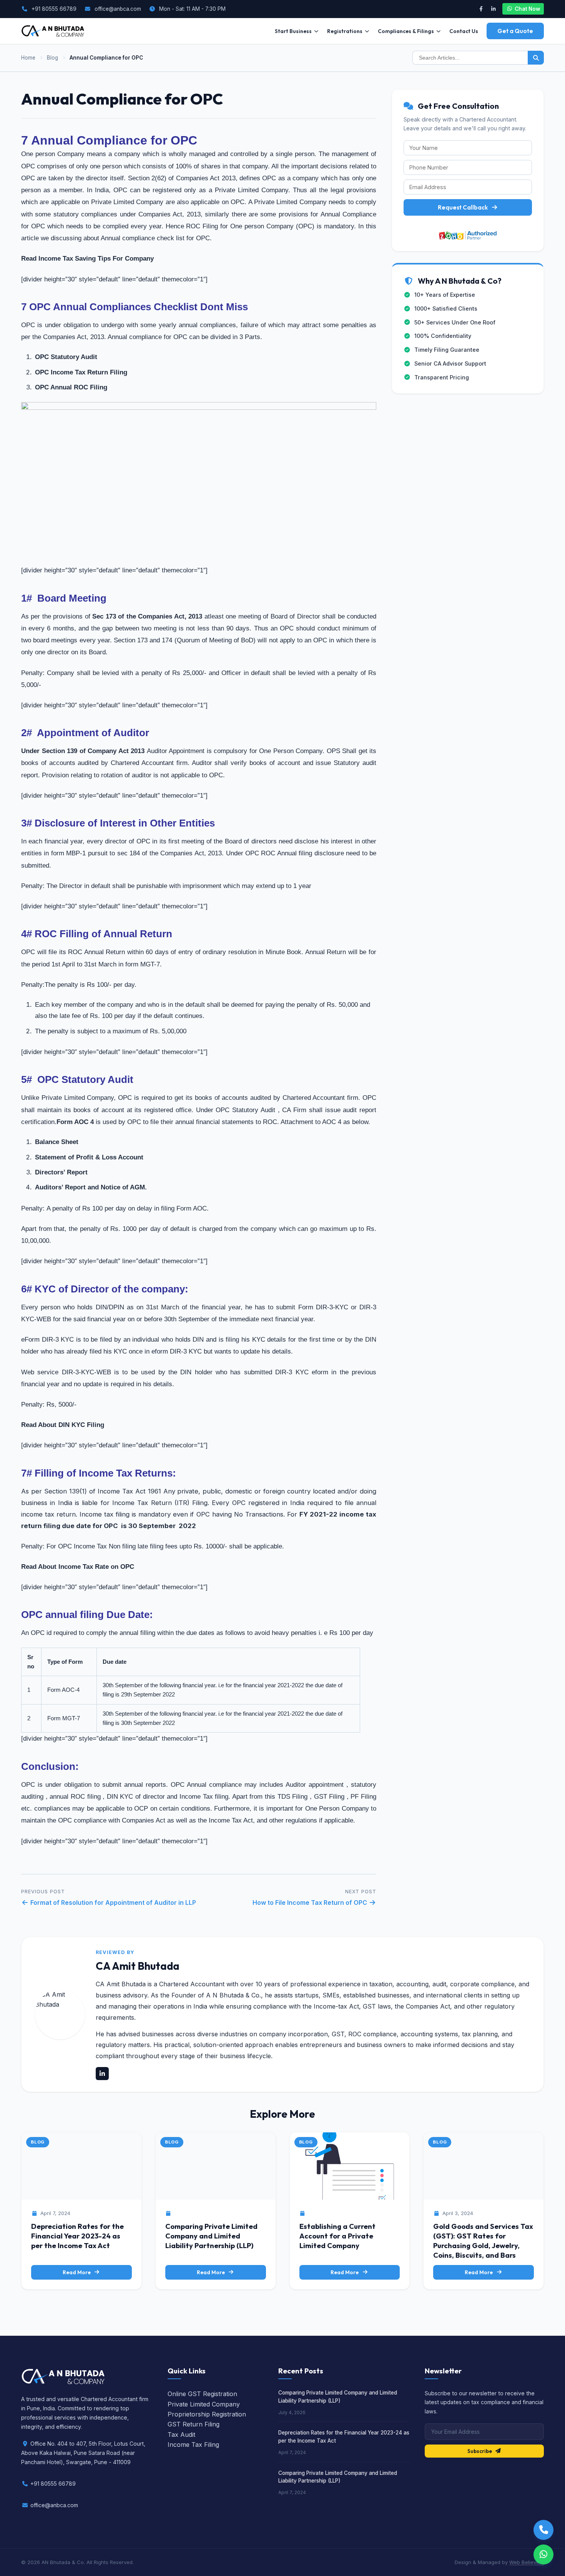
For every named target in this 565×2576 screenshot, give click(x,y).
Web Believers (527, 2562)
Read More (77, 2272)
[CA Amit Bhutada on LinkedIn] (102, 2074)
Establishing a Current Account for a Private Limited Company (337, 2236)
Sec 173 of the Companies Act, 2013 (146, 616)
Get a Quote (515, 31)
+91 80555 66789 (54, 9)
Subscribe (480, 2451)
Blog (52, 58)
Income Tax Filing (193, 2445)
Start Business (293, 31)
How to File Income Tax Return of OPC (311, 1902)
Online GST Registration (202, 2394)
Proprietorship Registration (207, 2414)
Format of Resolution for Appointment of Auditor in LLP (112, 1902)
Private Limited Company (204, 2404)
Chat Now (527, 9)
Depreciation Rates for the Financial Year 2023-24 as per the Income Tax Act (77, 2236)
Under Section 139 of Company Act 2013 (83, 751)
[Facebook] (481, 9)
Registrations (345, 31)
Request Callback (463, 207)
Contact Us (464, 31)
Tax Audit (181, 2435)
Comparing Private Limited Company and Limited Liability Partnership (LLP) (211, 2236)
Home (28, 58)
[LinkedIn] (493, 9)
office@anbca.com (118, 9)
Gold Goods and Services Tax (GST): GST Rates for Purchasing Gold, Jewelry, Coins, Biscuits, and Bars (483, 2241)
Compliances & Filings (406, 31)
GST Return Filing (194, 2424)
